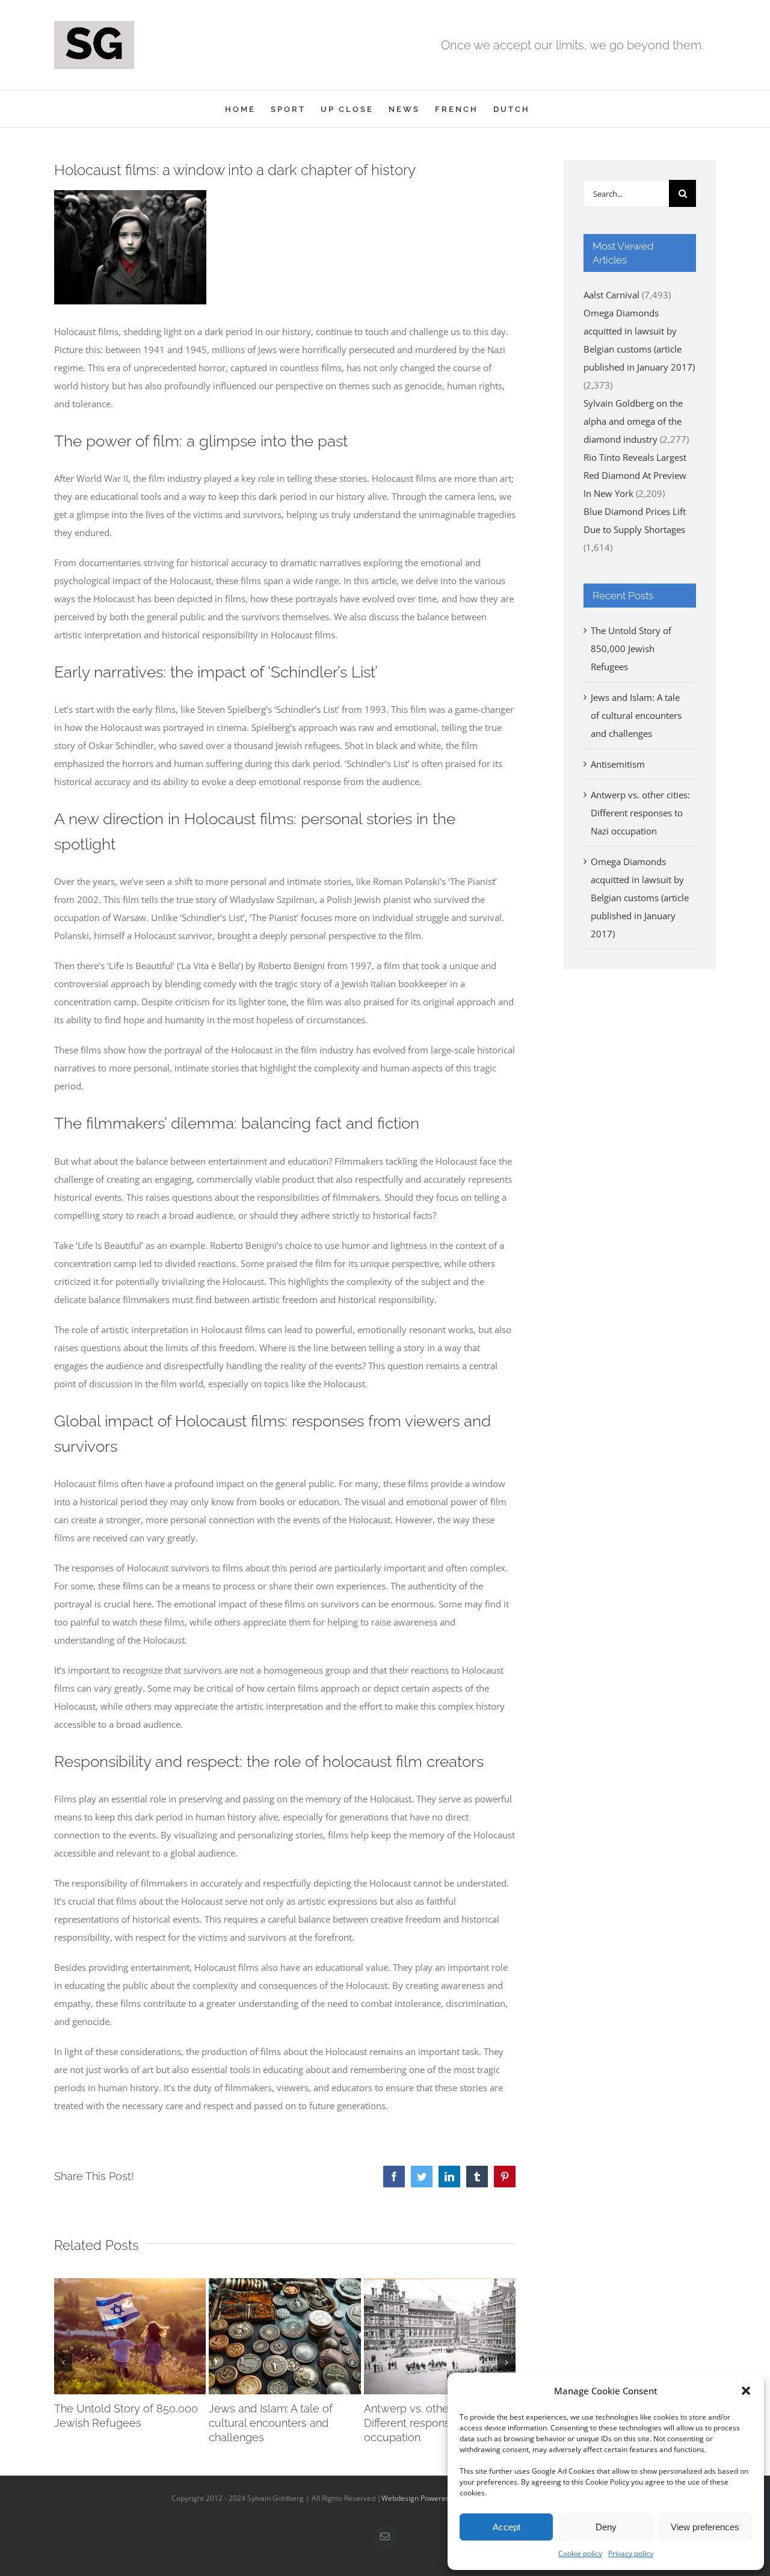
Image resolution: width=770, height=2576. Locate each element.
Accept (507, 2527)
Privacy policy (631, 2553)
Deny (606, 2527)
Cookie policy (580, 2553)
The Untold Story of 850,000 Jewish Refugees (631, 649)
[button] (746, 2391)
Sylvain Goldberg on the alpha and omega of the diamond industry (633, 421)
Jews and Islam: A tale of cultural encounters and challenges (271, 2423)
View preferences (705, 2527)
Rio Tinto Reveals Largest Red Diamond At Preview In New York (635, 475)
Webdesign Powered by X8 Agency (439, 2498)
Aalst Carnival (611, 295)
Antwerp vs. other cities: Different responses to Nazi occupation (432, 2423)
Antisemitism (618, 764)
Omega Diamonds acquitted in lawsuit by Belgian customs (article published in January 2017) (640, 898)
